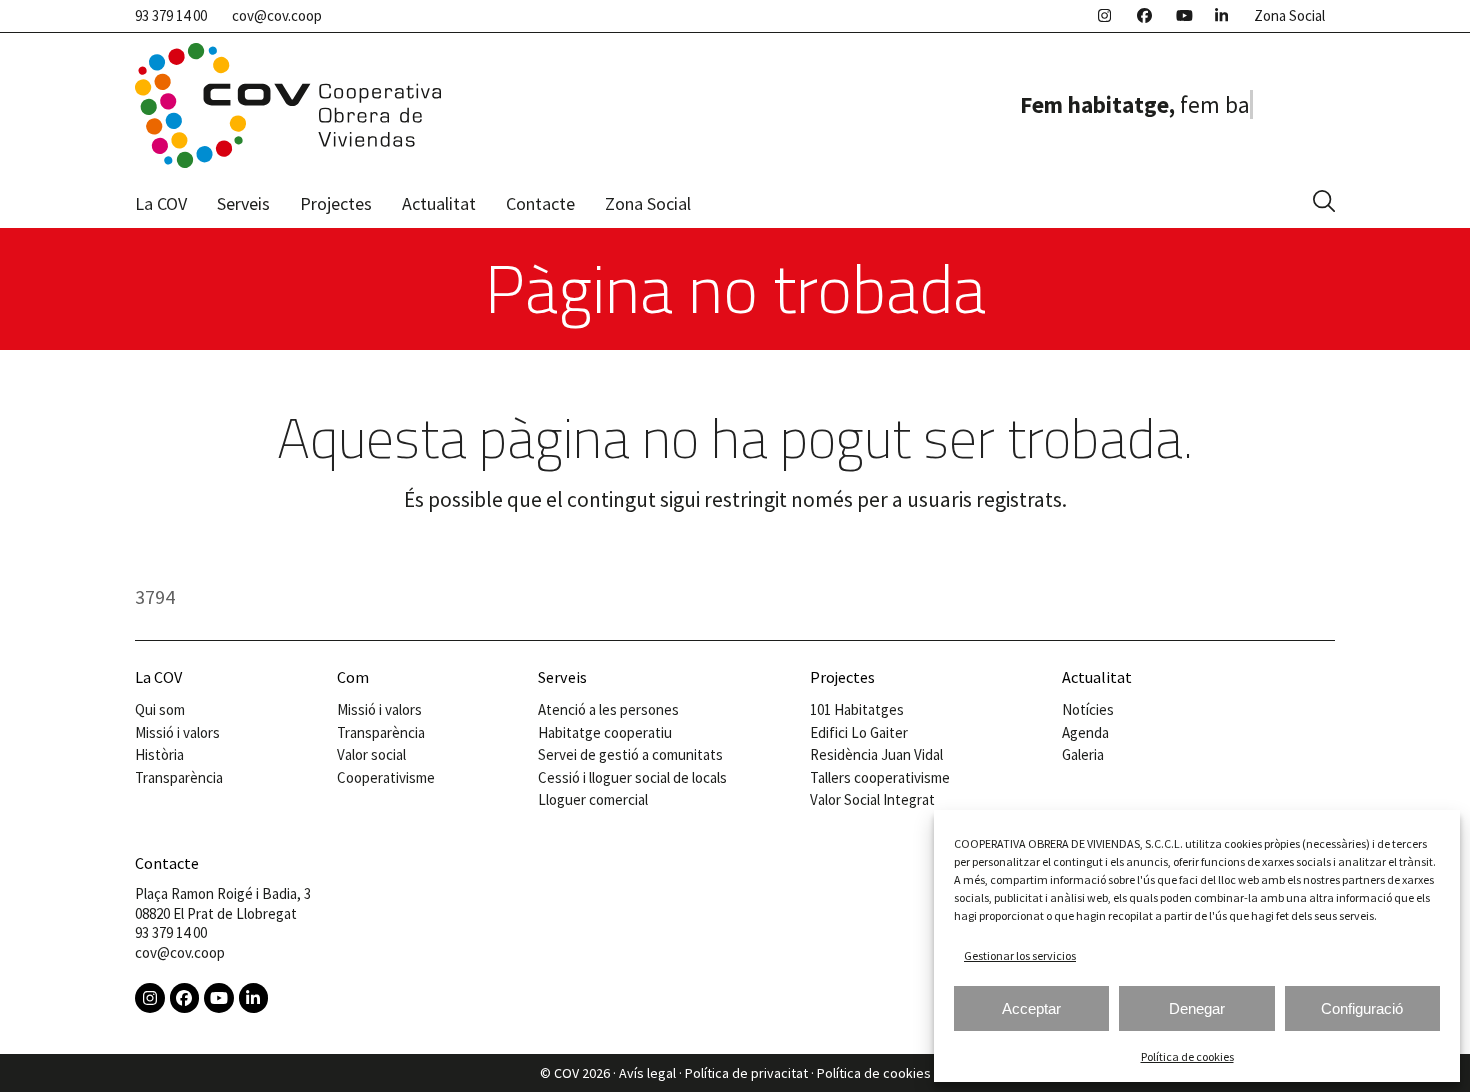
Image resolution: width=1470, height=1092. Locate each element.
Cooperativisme (386, 777)
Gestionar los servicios (1020, 955)
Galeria (1083, 754)
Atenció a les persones (608, 709)
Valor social (371, 754)
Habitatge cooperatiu (605, 732)
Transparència (179, 777)
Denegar (1197, 1008)
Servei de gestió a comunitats (630, 754)
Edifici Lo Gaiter (859, 732)
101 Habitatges (857, 709)
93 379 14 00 (171, 15)
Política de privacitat (746, 1073)
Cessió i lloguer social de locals (632, 777)
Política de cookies (1187, 1056)
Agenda (1085, 732)
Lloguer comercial (593, 799)
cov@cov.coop (277, 15)
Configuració (1362, 1008)
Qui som (160, 709)
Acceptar (1031, 1008)
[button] (1324, 203)
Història (159, 754)
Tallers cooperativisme (880, 777)
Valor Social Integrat (872, 799)
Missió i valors (177, 732)
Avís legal (647, 1073)
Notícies (1088, 709)
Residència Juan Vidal (876, 754)
